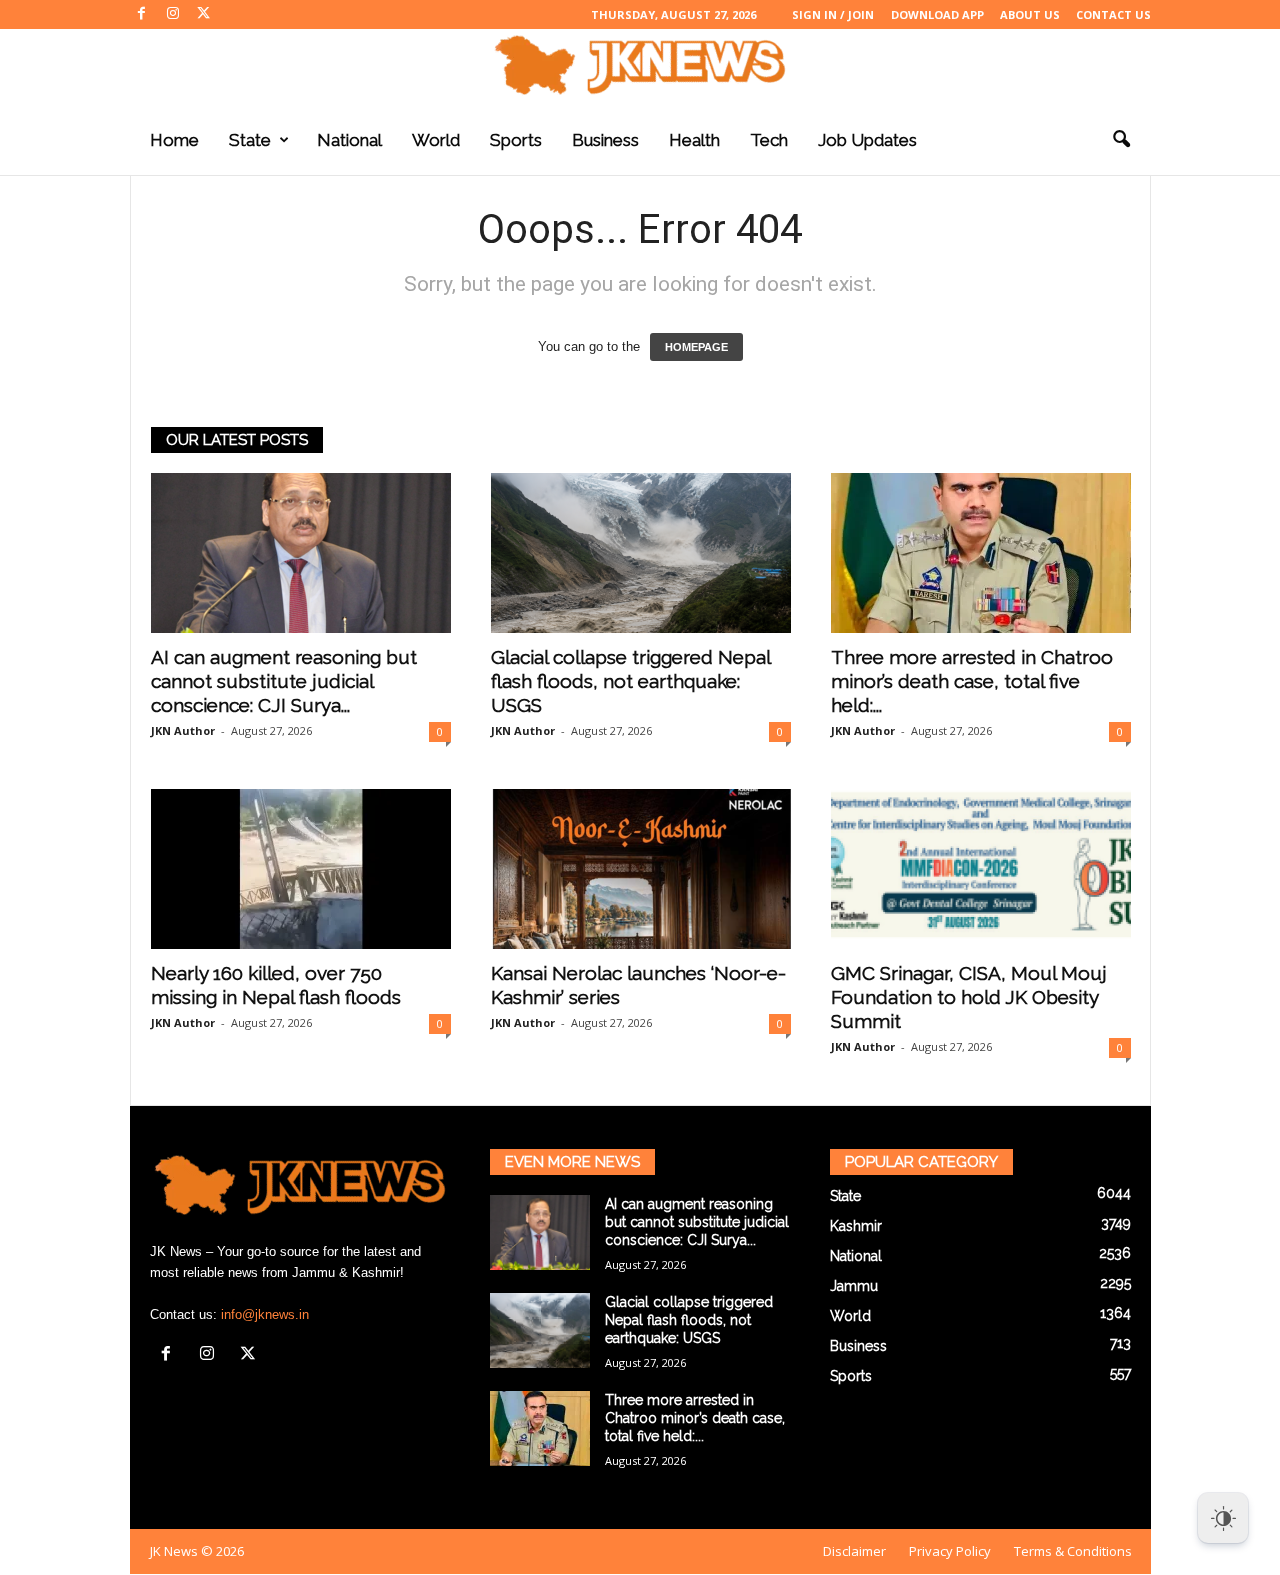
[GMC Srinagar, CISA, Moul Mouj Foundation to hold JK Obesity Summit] (981, 869)
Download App (937, 14)
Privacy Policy (950, 1551)
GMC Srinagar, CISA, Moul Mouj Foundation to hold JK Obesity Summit (969, 997)
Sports (516, 140)
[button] (1121, 140)
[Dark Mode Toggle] (1223, 1518)
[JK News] (640, 65)
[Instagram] (173, 14)
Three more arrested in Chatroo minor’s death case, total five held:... (972, 681)
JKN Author (183, 730)
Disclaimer (854, 1551)
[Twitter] (204, 14)
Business (605, 140)
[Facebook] (142, 14)
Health (694, 140)
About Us (1030, 14)
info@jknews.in (265, 1314)
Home (174, 140)
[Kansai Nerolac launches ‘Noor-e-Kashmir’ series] (641, 869)
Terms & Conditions (1073, 1551)
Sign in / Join (833, 14)
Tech (769, 140)
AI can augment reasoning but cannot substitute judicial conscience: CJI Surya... (284, 681)
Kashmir (856, 1226)
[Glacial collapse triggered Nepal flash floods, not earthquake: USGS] (641, 553)
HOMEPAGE (696, 347)
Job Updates (867, 140)
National (349, 140)
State (250, 140)
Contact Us (1113, 14)
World (436, 140)
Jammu (854, 1286)
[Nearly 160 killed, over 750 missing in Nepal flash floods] (301, 869)
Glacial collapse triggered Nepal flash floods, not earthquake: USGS (630, 681)
